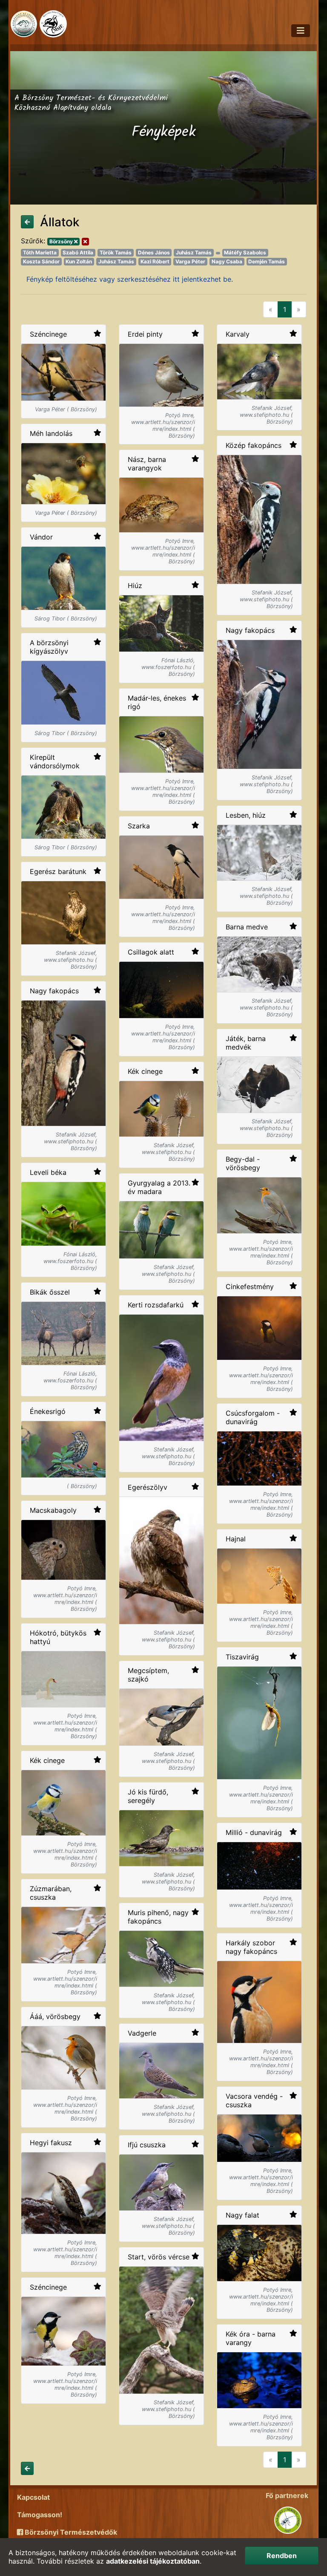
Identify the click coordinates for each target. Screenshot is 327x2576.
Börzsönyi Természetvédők (70, 2532)
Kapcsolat (33, 2497)
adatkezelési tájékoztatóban (153, 2561)
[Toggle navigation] (301, 31)
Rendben (282, 2556)
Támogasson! (40, 2515)
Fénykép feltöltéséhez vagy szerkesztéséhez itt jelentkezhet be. (130, 279)
